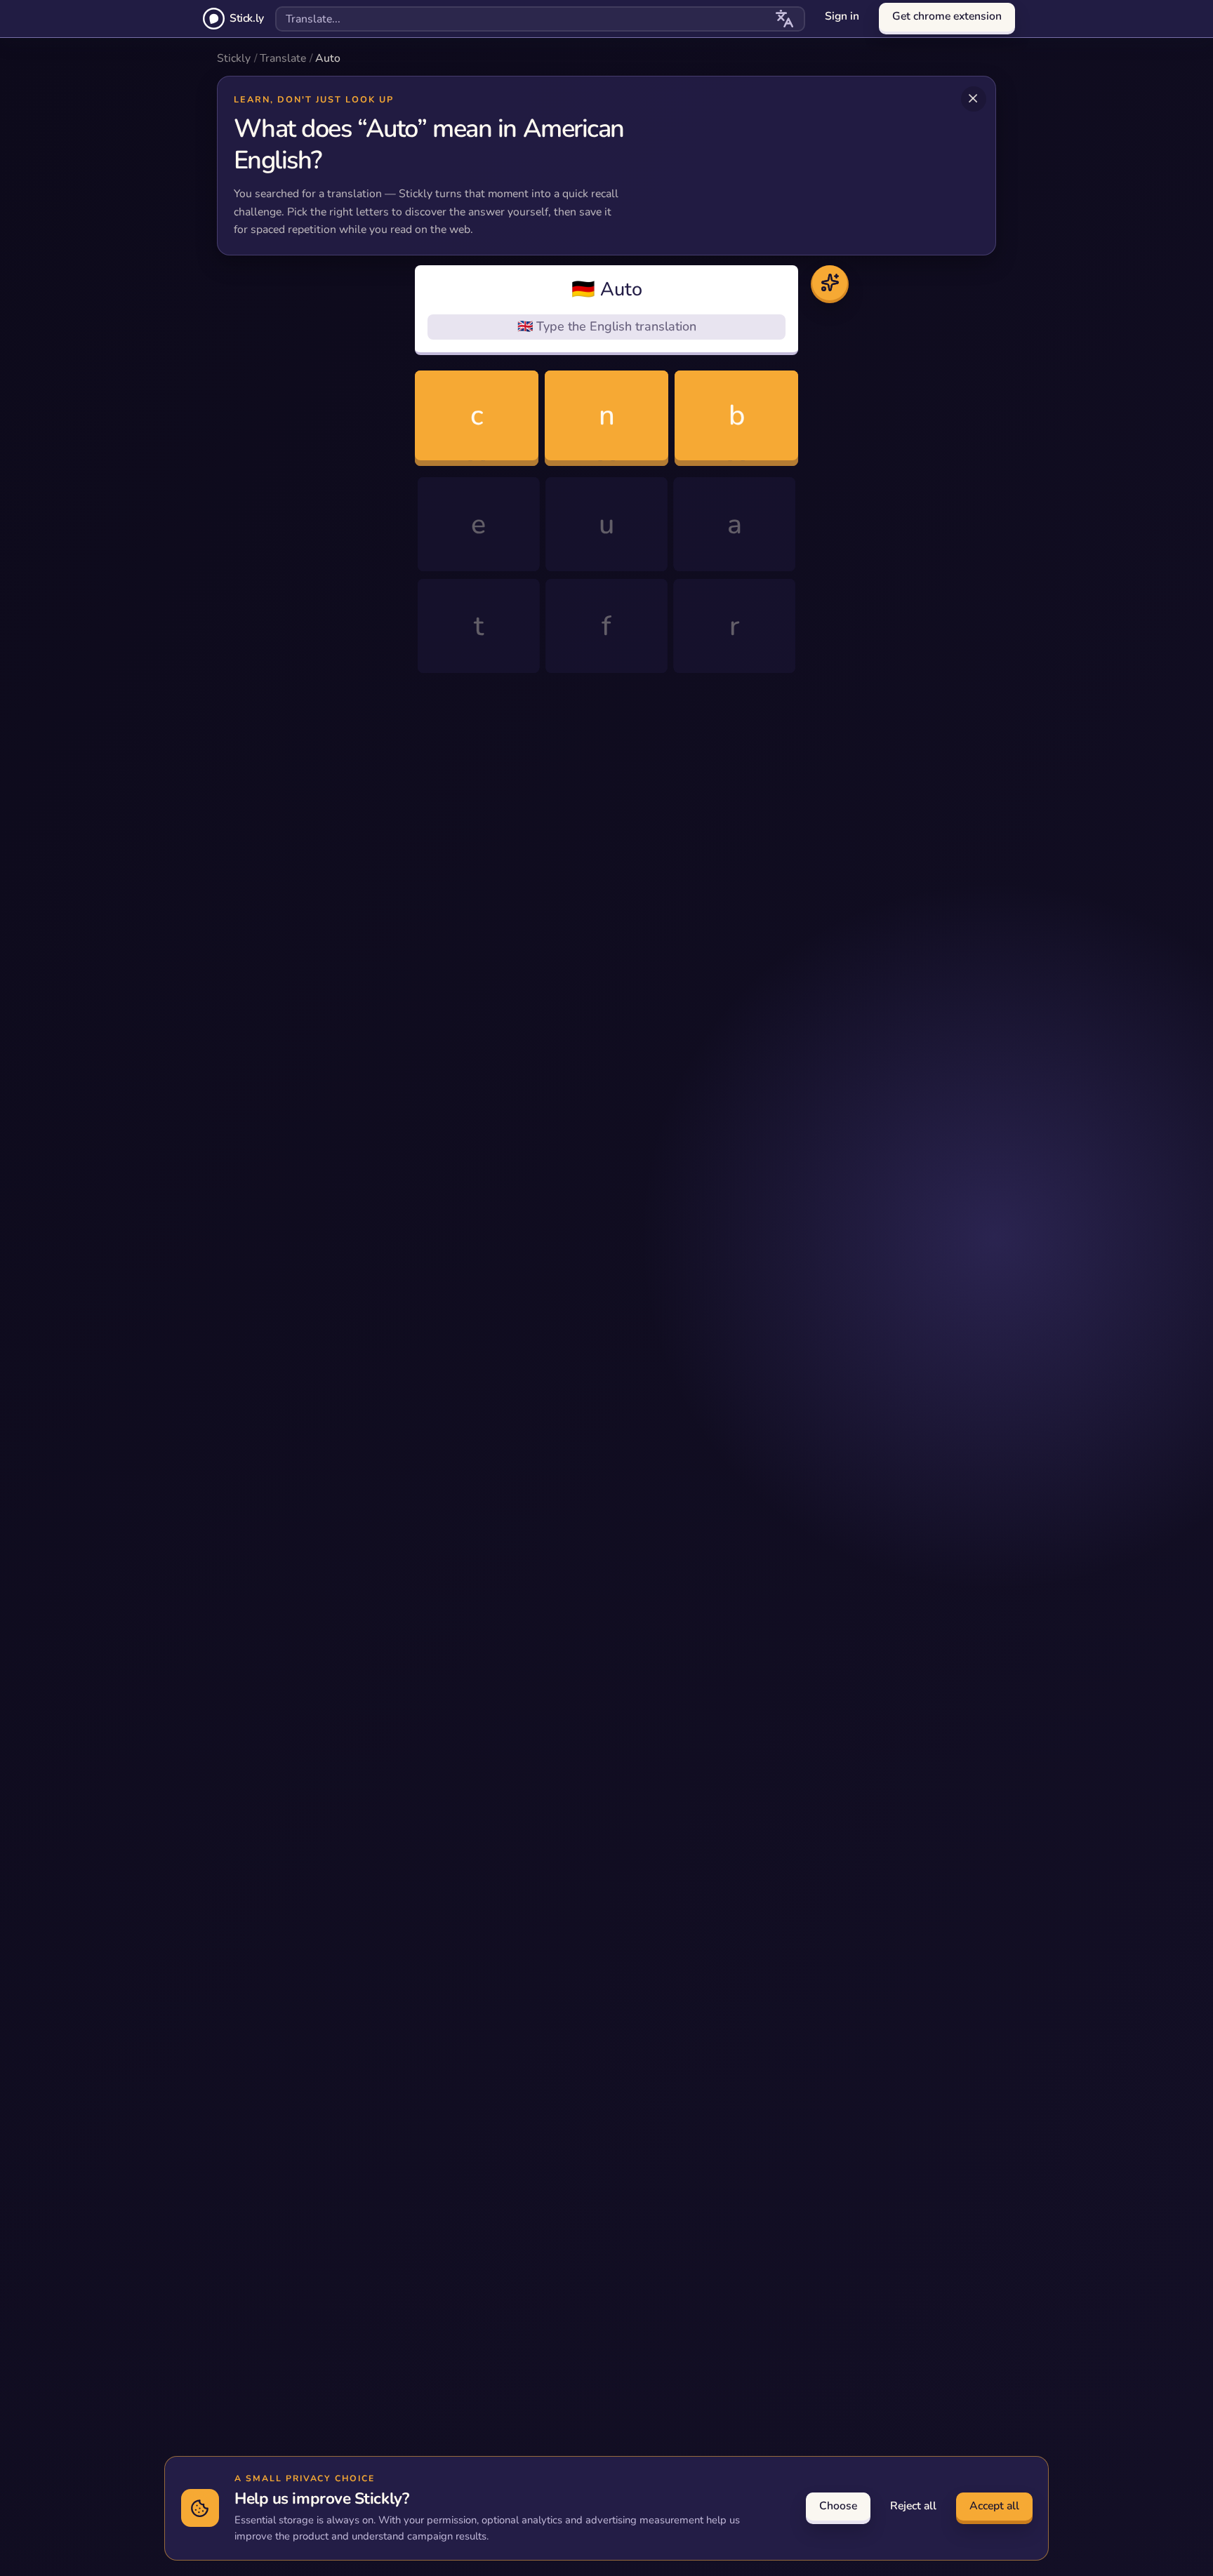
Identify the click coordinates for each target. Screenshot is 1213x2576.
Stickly (234, 58)
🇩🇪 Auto (607, 290)
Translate (283, 58)
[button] (606, 310)
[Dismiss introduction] (974, 99)
